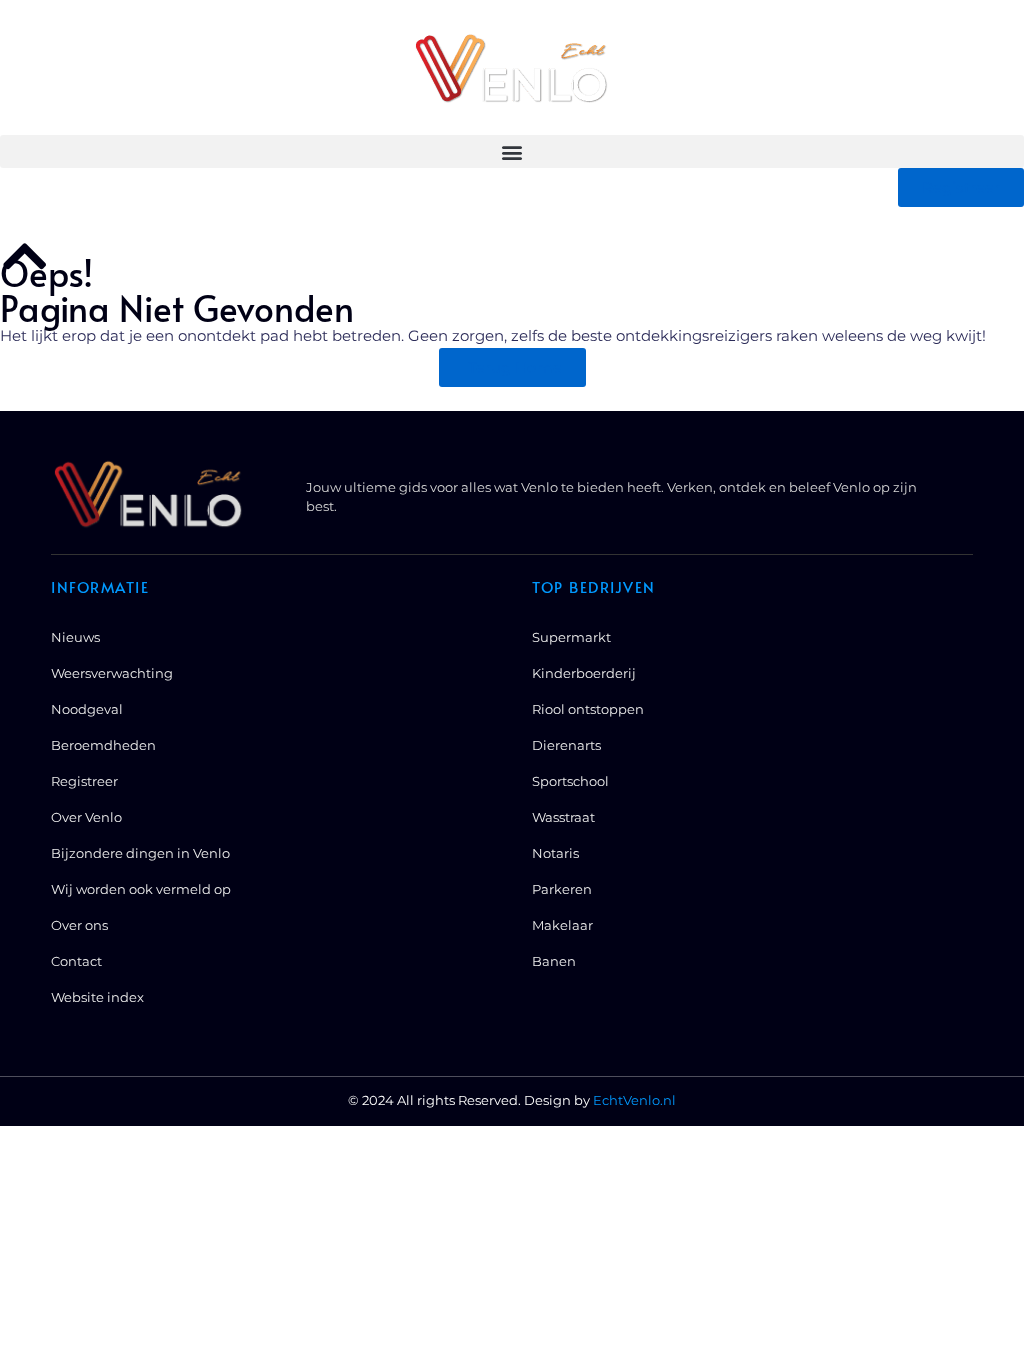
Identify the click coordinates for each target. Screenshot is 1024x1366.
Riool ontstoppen (588, 709)
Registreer (84, 781)
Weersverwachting (112, 673)
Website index (97, 997)
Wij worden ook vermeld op (141, 889)
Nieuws (75, 637)
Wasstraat (563, 817)
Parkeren (562, 889)
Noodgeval (87, 709)
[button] (512, 151)
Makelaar (562, 925)
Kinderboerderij (584, 673)
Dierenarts (566, 745)
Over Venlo (86, 817)
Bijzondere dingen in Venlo (140, 853)
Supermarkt (571, 637)
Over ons (79, 925)
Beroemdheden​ (103, 745)
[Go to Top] (25, 256)
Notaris (555, 853)
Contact (76, 961)
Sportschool (570, 781)
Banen (554, 961)
